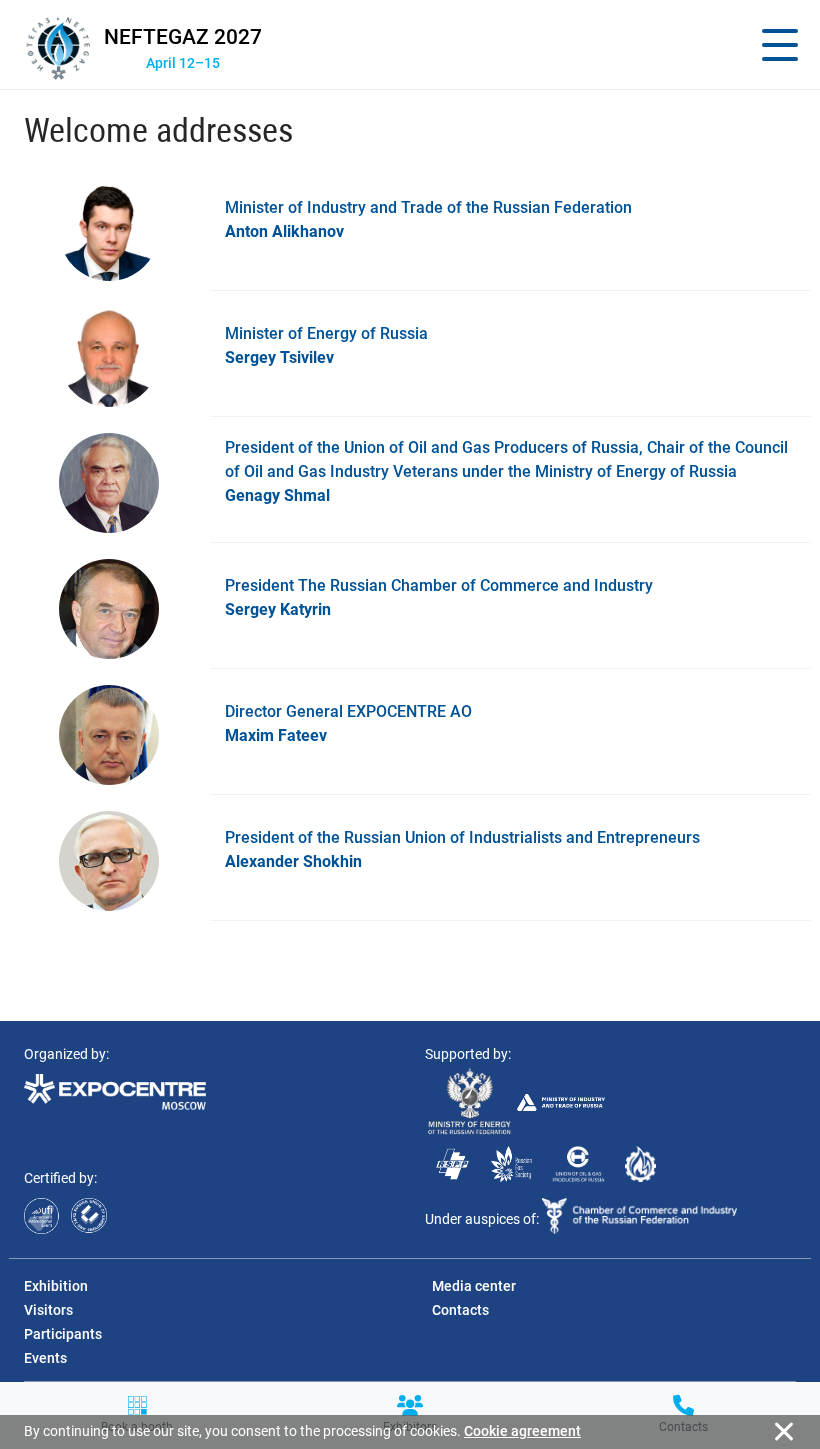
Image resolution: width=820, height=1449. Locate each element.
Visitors (48, 1310)
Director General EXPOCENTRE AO (348, 723)
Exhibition (56, 1286)
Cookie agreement (522, 1431)
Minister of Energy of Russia (326, 345)
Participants (63, 1334)
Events (45, 1358)
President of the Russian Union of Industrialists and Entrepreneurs (462, 849)
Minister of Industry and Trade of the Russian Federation (428, 219)
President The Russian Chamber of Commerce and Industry (439, 597)
